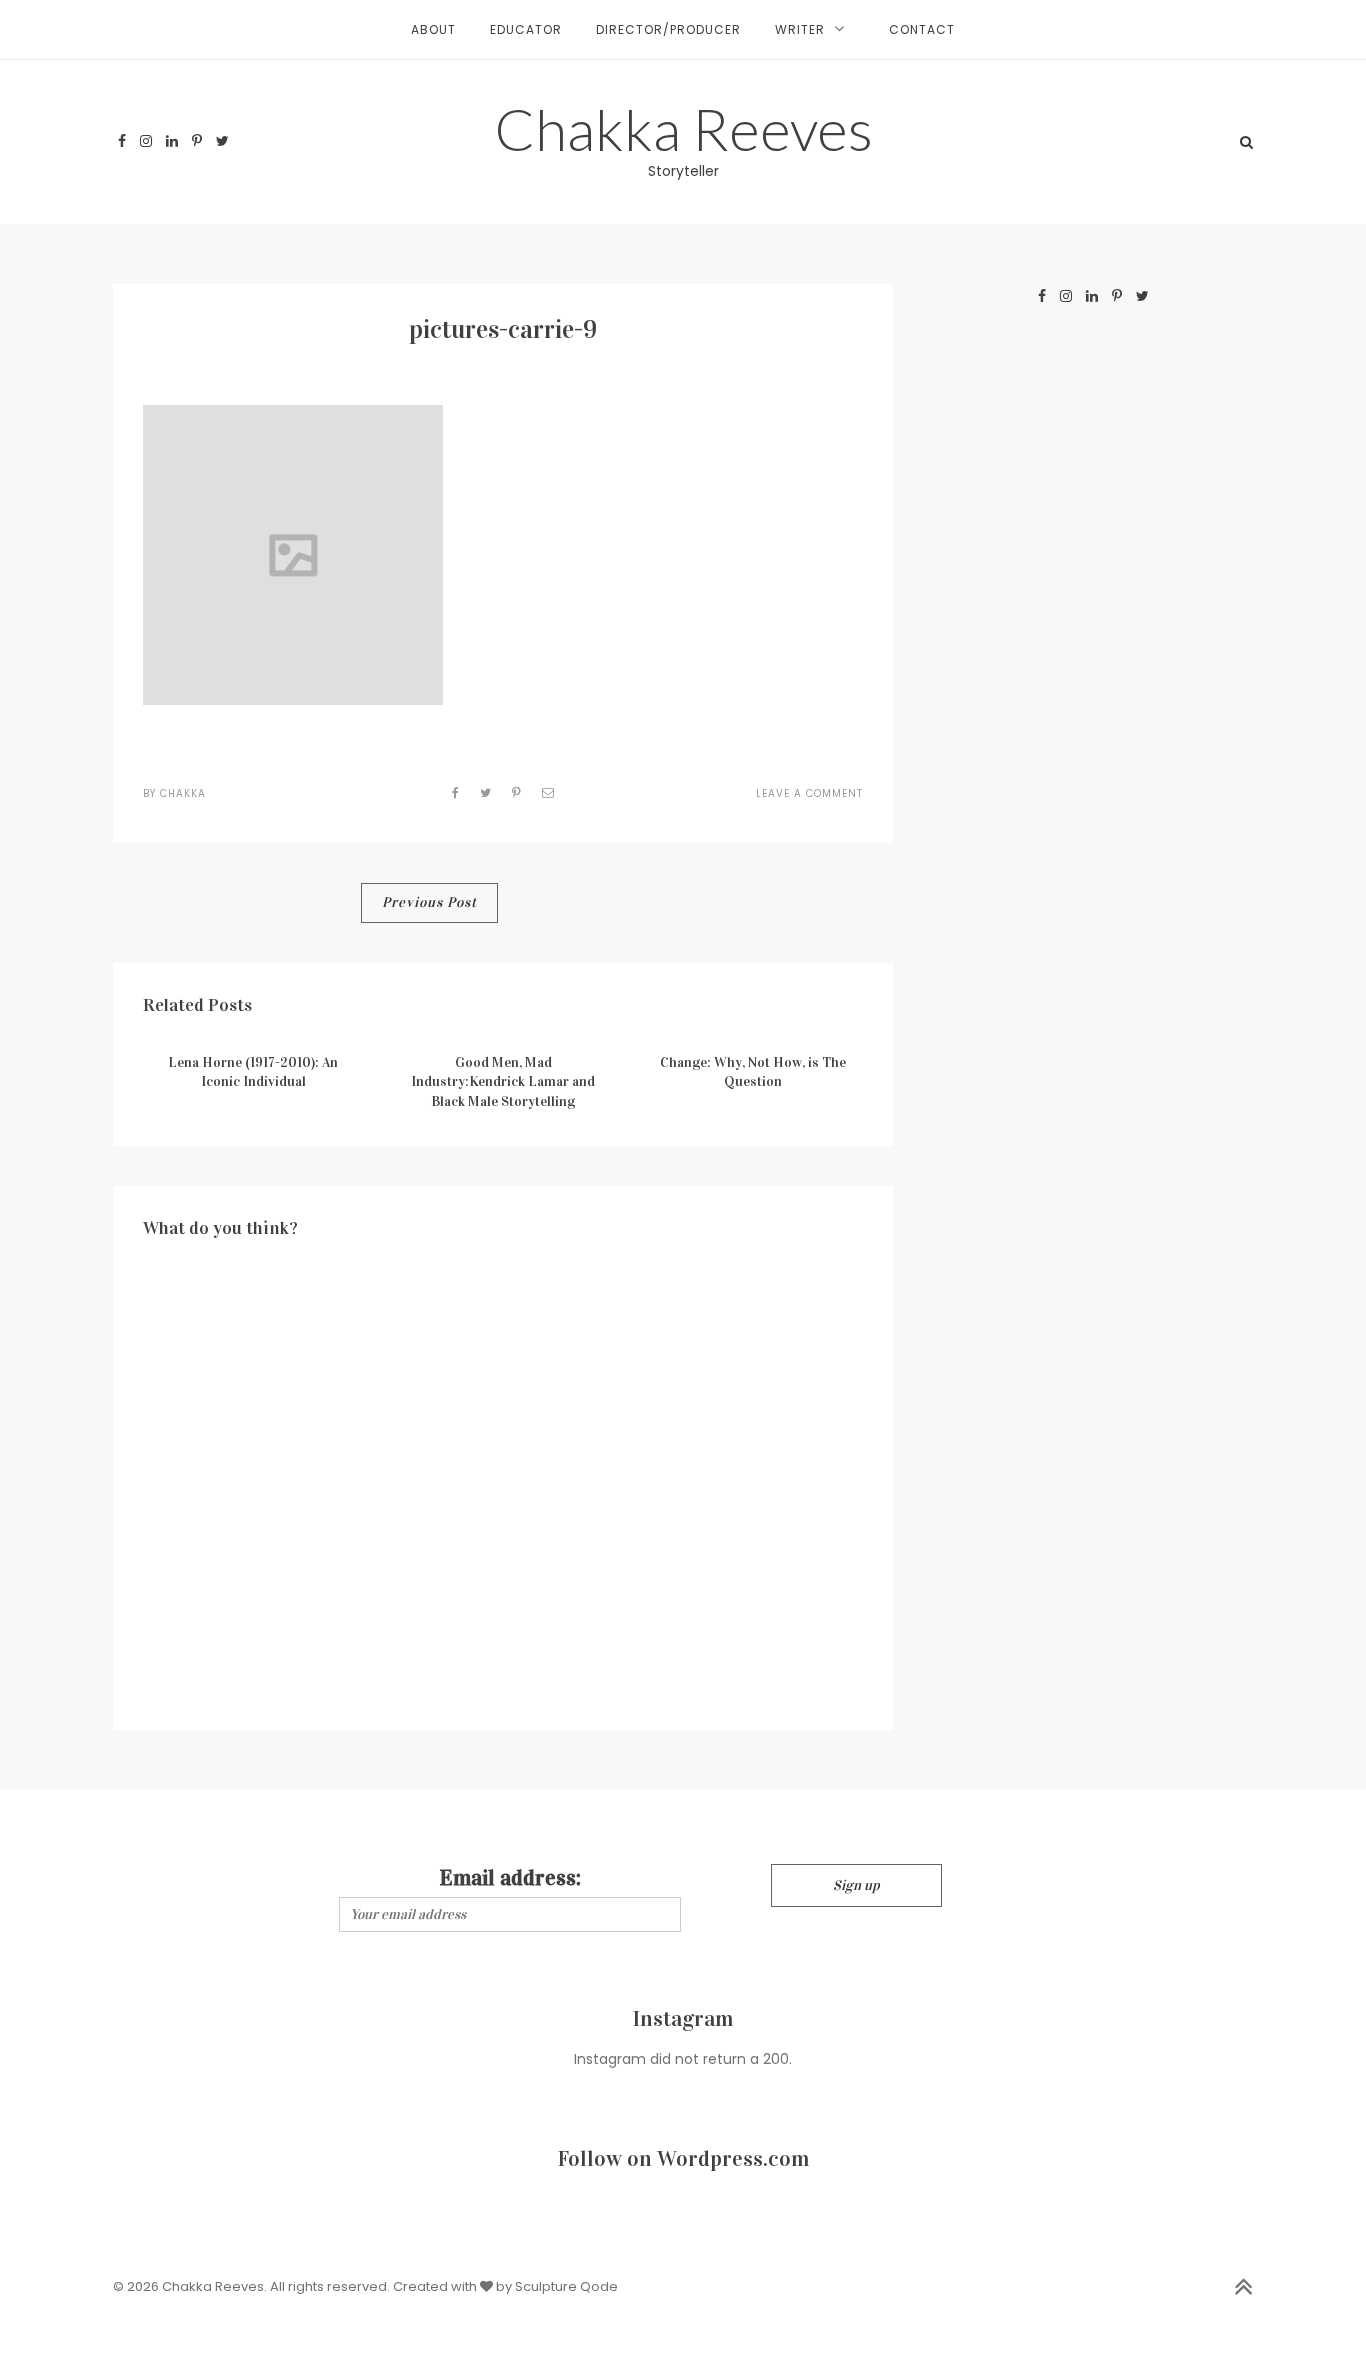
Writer (800, 29)
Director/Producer (668, 29)
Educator (526, 29)
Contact (922, 29)
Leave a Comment (809, 793)
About (433, 29)
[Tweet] (486, 792)
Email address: (510, 1877)
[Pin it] (517, 792)
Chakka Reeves (683, 128)
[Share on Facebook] (456, 792)
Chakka (183, 793)
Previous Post (429, 902)
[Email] (548, 792)
